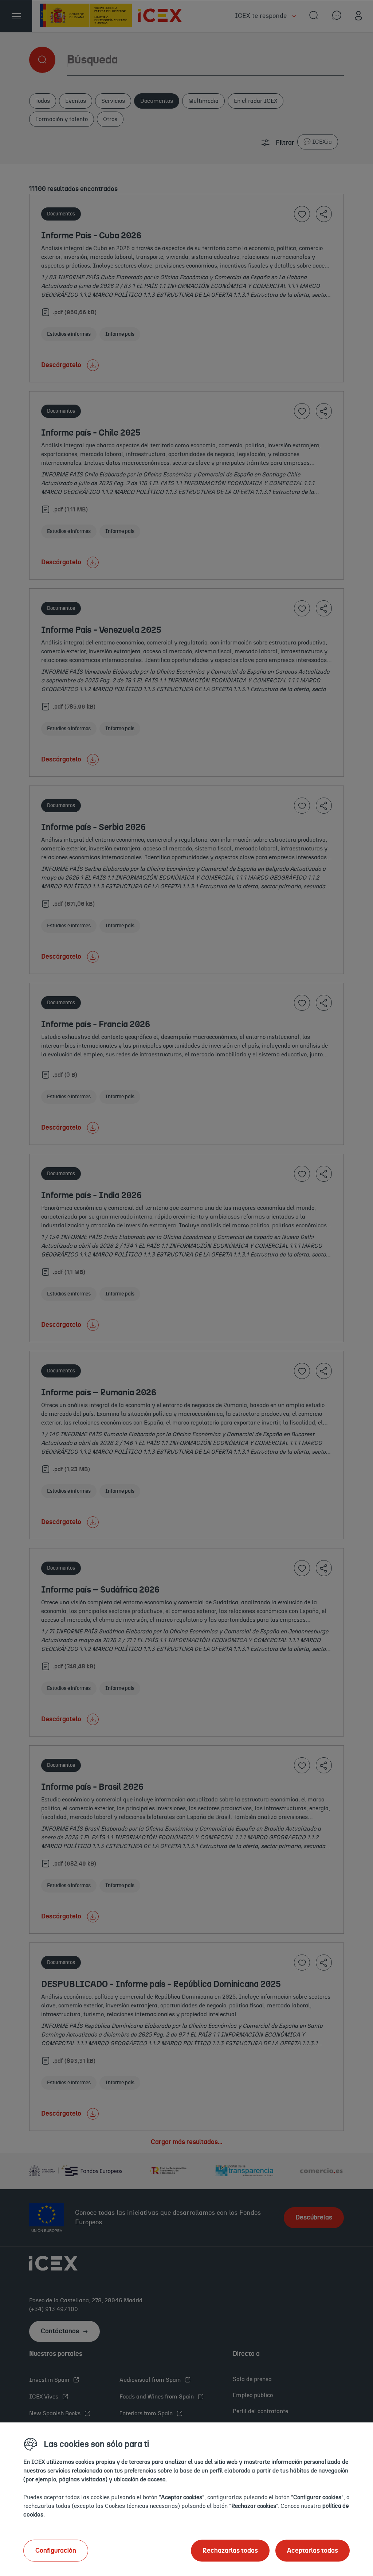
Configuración (56, 2550)
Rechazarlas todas (230, 2550)
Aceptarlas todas (313, 2550)
